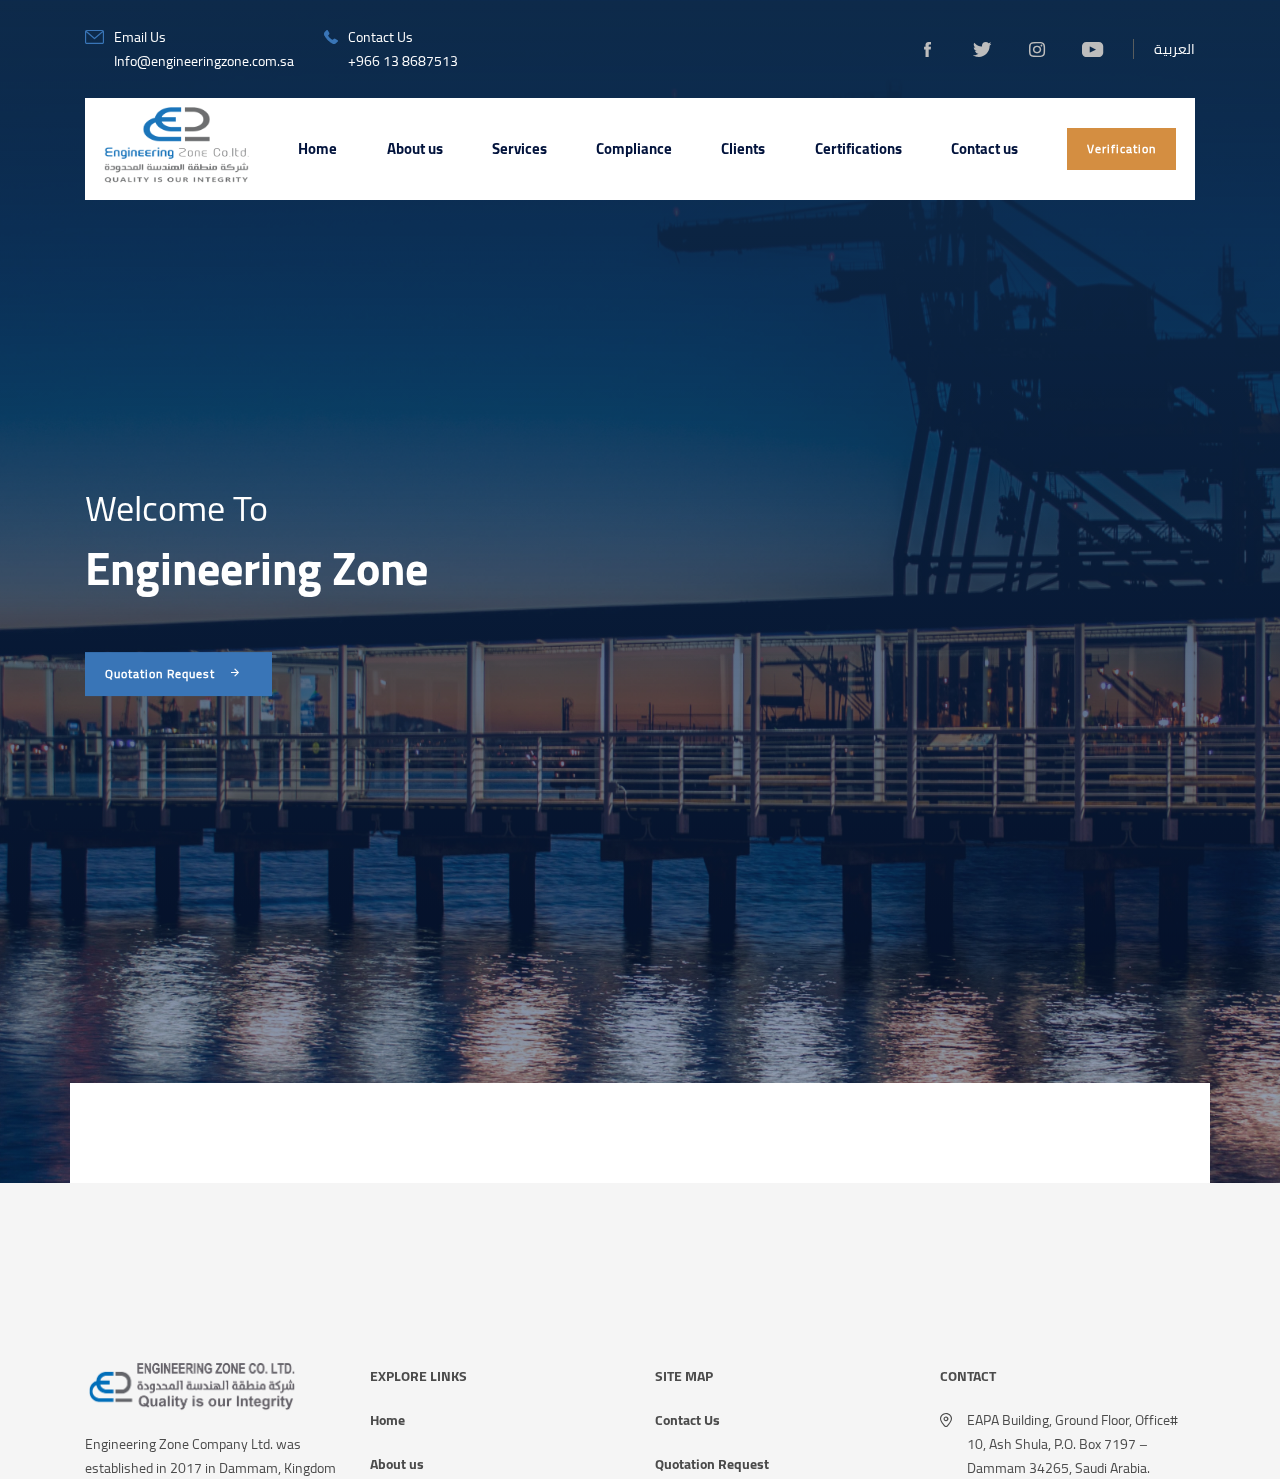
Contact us (984, 148)
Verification (1121, 148)
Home (317, 148)
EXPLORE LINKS (418, 1376)
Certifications (858, 148)
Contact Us (687, 1420)
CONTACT (968, 1376)
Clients (743, 148)
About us (415, 148)
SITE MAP (684, 1376)
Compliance (634, 148)
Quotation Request (712, 1464)
